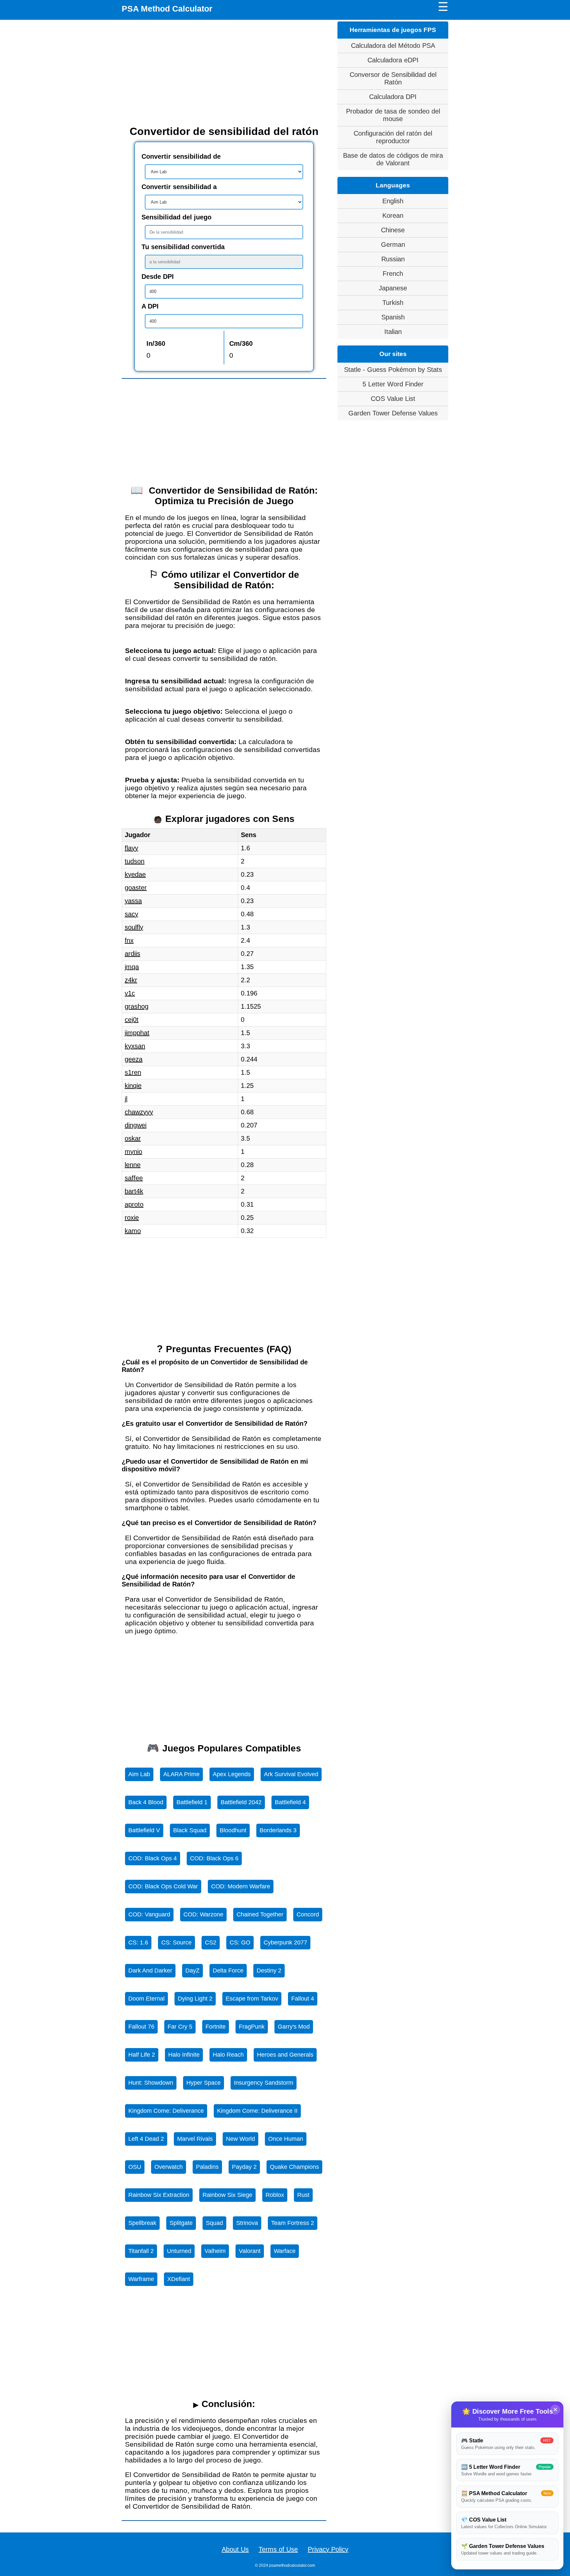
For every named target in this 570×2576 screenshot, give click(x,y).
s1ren (133, 1072)
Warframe (141, 2279)
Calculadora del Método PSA (393, 46)
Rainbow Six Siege (227, 2195)
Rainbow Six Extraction (159, 2195)
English (393, 201)
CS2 (211, 1942)
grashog (137, 1006)
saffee (134, 1178)
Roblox (275, 2195)
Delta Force (228, 1971)
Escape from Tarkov (252, 1999)
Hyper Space (204, 2083)
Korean (393, 215)
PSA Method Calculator (167, 9)
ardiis (132, 954)
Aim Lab (139, 1774)
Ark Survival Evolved (291, 1774)
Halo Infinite (184, 2055)
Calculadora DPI (393, 97)
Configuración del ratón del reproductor (393, 137)
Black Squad (190, 1830)
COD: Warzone (203, 1914)
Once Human (286, 2139)
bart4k (134, 1191)
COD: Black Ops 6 (214, 1858)
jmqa (132, 967)
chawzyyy (139, 1112)
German (393, 245)
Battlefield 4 (290, 1802)
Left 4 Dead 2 (146, 2139)
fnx (129, 940)
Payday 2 (244, 2167)
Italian (393, 332)
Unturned (179, 2251)
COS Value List (393, 399)
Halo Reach (228, 2055)
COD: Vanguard (149, 1914)
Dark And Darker (150, 1971)
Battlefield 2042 (241, 1802)
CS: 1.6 (138, 1942)
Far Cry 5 (180, 2027)
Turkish (393, 303)
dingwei (136, 1125)
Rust (303, 2195)
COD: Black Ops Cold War (163, 1886)
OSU (135, 2167)
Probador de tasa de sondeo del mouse (393, 115)
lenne (133, 1165)
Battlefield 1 (192, 1802)
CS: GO (240, 1942)
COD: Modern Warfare (241, 1886)
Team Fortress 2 (293, 2223)
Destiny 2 (269, 1971)
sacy (131, 914)
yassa (133, 901)
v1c (130, 993)
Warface (285, 2251)
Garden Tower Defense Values (393, 413)
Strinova (247, 2223)
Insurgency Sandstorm (264, 2083)
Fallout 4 (303, 1999)
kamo (133, 1231)
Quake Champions (294, 2167)
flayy (131, 848)
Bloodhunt (233, 1830)
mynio (133, 1152)
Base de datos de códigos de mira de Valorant (393, 159)
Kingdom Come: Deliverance (166, 2111)
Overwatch (169, 2167)
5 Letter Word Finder (393, 384)
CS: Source (176, 1942)
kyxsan (135, 1046)
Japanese (393, 288)
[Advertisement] (224, 73)
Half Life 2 (142, 2055)
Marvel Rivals (195, 2139)
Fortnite (216, 2027)
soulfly (134, 927)
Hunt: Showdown (151, 2083)
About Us (235, 2549)
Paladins (207, 2167)
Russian (393, 259)
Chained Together (260, 1914)
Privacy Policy (328, 2549)
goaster (136, 888)
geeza (134, 1059)
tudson (135, 861)
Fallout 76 (141, 2027)
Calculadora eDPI (393, 60)
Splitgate (181, 2223)
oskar (133, 1138)
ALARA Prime (181, 1774)
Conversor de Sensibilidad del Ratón (393, 78)
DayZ (192, 1971)
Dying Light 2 (195, 1999)
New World (240, 2139)
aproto (134, 1204)
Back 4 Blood (146, 1802)
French (393, 274)
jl (126, 1099)
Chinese (393, 230)
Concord (308, 1914)
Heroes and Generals (285, 2055)
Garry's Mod (294, 2027)
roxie (132, 1218)
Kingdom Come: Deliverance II (257, 2111)
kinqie (133, 1086)
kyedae (135, 874)
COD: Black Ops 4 (153, 1858)
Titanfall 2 (141, 2251)
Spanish (393, 317)
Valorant (250, 2251)
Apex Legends (232, 1774)
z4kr (131, 980)
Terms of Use (278, 2549)
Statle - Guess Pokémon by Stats (393, 370)
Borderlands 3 (278, 1830)
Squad (214, 2223)
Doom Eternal (146, 1999)
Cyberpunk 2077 (285, 1942)
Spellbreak (142, 2223)
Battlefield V (144, 1830)
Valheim (215, 2251)
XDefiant (179, 2279)
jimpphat (137, 1033)
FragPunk (252, 2027)
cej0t (132, 1020)
